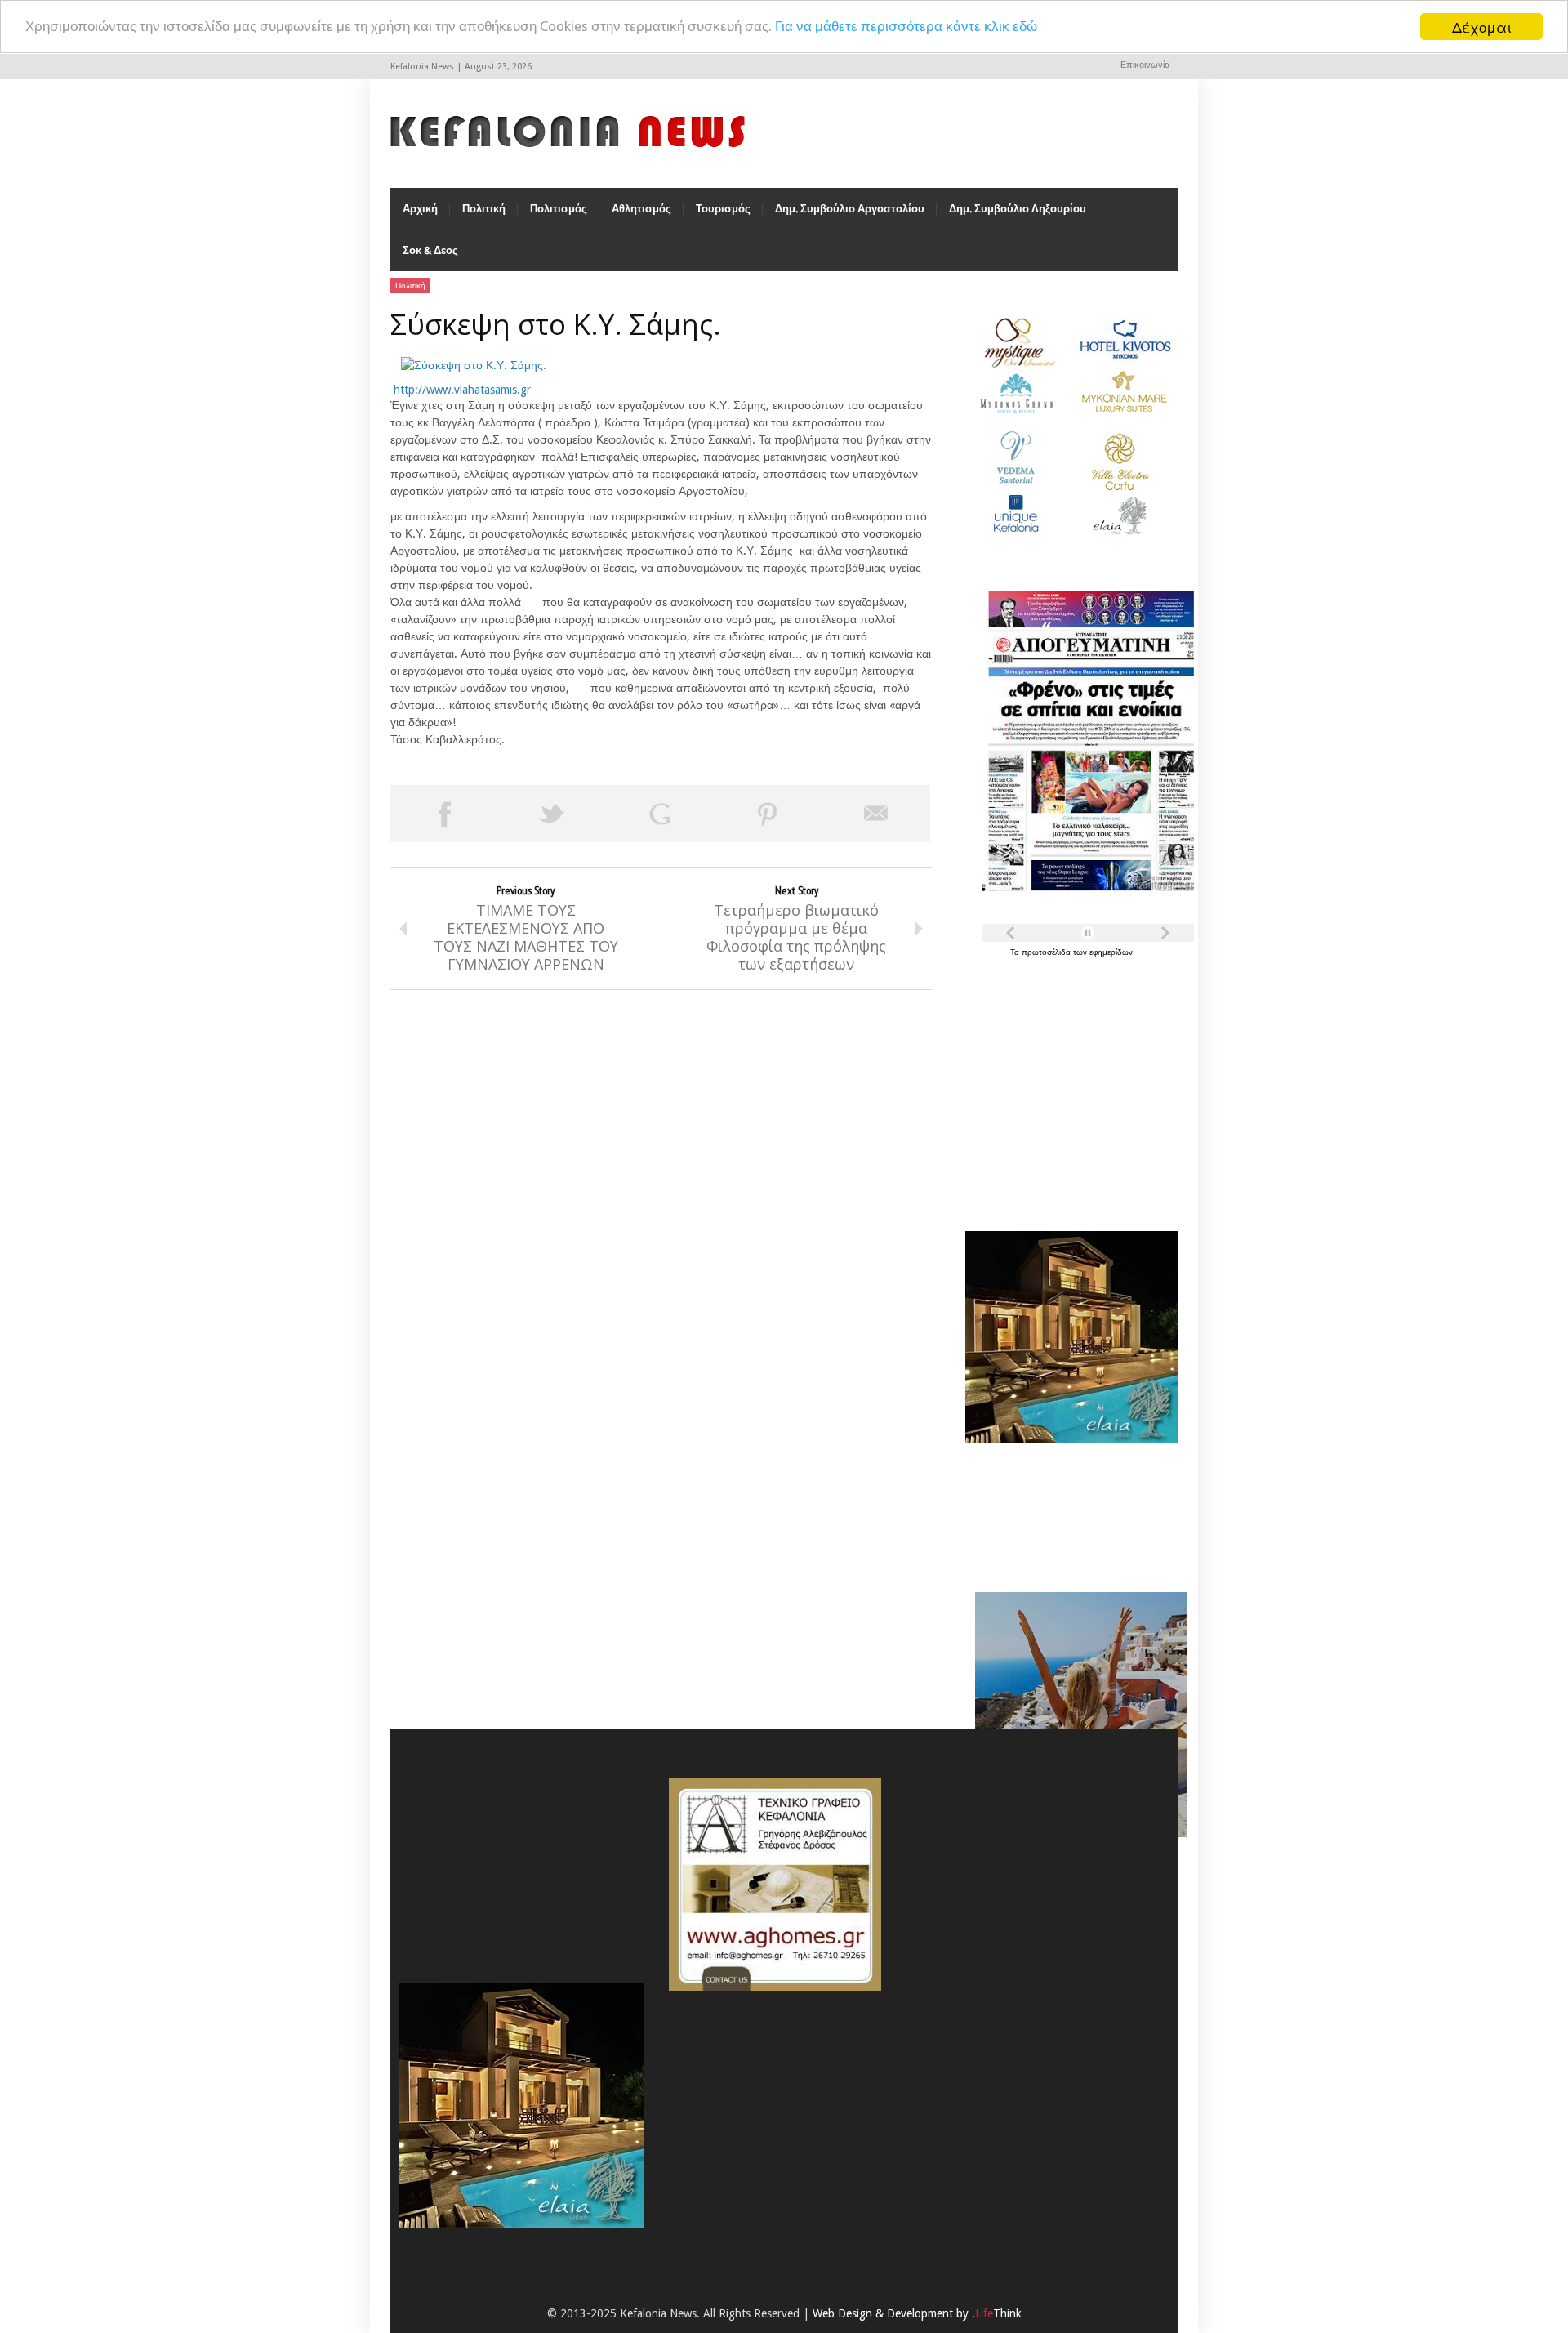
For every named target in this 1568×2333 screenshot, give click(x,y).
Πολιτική (484, 209)
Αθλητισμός (641, 209)
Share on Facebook (444, 814)
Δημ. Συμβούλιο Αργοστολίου (850, 209)
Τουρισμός (723, 209)
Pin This (768, 814)
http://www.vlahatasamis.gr (462, 390)
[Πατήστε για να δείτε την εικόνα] (474, 365)
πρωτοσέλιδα (1047, 952)
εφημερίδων (1111, 952)
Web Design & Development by (917, 2313)
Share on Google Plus (660, 814)
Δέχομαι (1482, 27)
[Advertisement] (1067, 1085)
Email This (876, 814)
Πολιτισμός (559, 209)
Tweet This (552, 814)
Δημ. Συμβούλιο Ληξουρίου (1018, 209)
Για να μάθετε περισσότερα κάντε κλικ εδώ (906, 27)
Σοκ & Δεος (430, 250)
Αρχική (420, 209)
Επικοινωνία (1145, 65)
